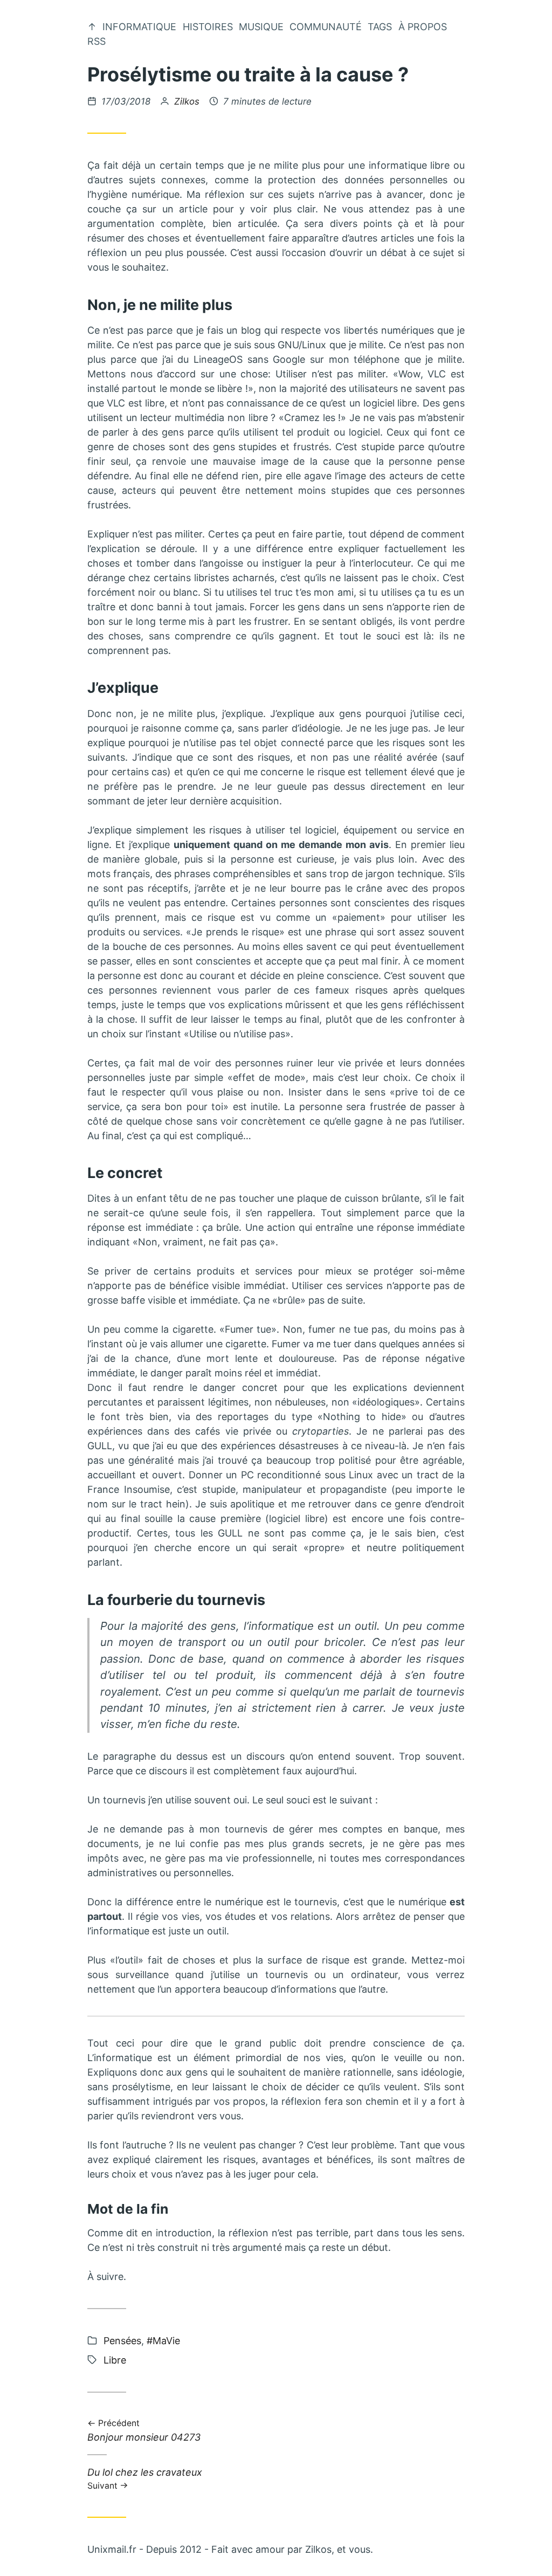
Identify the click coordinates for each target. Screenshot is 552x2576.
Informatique (139, 27)
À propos (423, 27)
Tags (380, 27)
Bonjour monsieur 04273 (144, 2431)
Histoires (208, 27)
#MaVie (163, 2341)
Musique (261, 27)
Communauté (326, 27)
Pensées (122, 2341)
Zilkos (187, 101)
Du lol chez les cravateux (145, 2478)
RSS (96, 41)
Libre (115, 2360)
